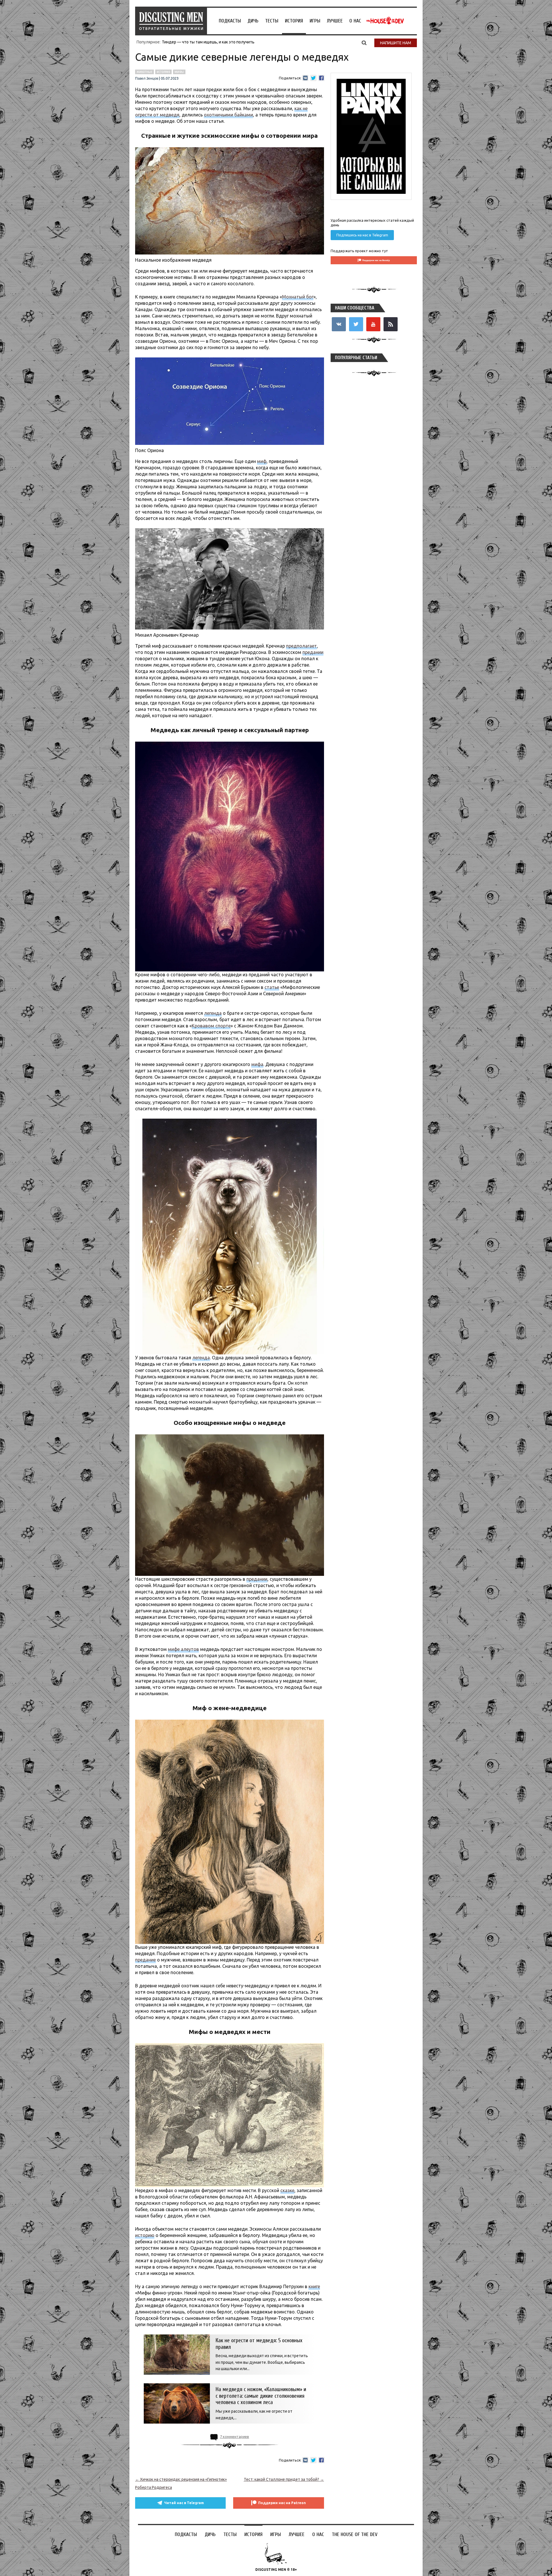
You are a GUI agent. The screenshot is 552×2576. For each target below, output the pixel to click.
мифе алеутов (183, 1649)
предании (313, 652)
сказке (287, 2190)
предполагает (301, 646)
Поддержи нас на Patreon (282, 2503)
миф (262, 461)
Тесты (272, 21)
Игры (315, 21)
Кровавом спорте (211, 1026)
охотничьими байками (228, 115)
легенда (213, 1013)
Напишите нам (396, 43)
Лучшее (335, 21)
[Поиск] (364, 43)
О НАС (355, 21)
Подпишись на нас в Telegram (362, 235)
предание (145, 1960)
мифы (179, 72)
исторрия (163, 72)
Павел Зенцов (147, 79)
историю (145, 2235)
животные (144, 72)
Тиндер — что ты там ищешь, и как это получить (208, 42)
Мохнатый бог (298, 297)
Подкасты (230, 21)
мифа (257, 1064)
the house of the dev (385, 21)
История (294, 21)
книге (314, 2286)
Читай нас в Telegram (184, 2503)
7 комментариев (234, 2437)
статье (272, 987)
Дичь (253, 21)
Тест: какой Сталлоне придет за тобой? (284, 2479)
